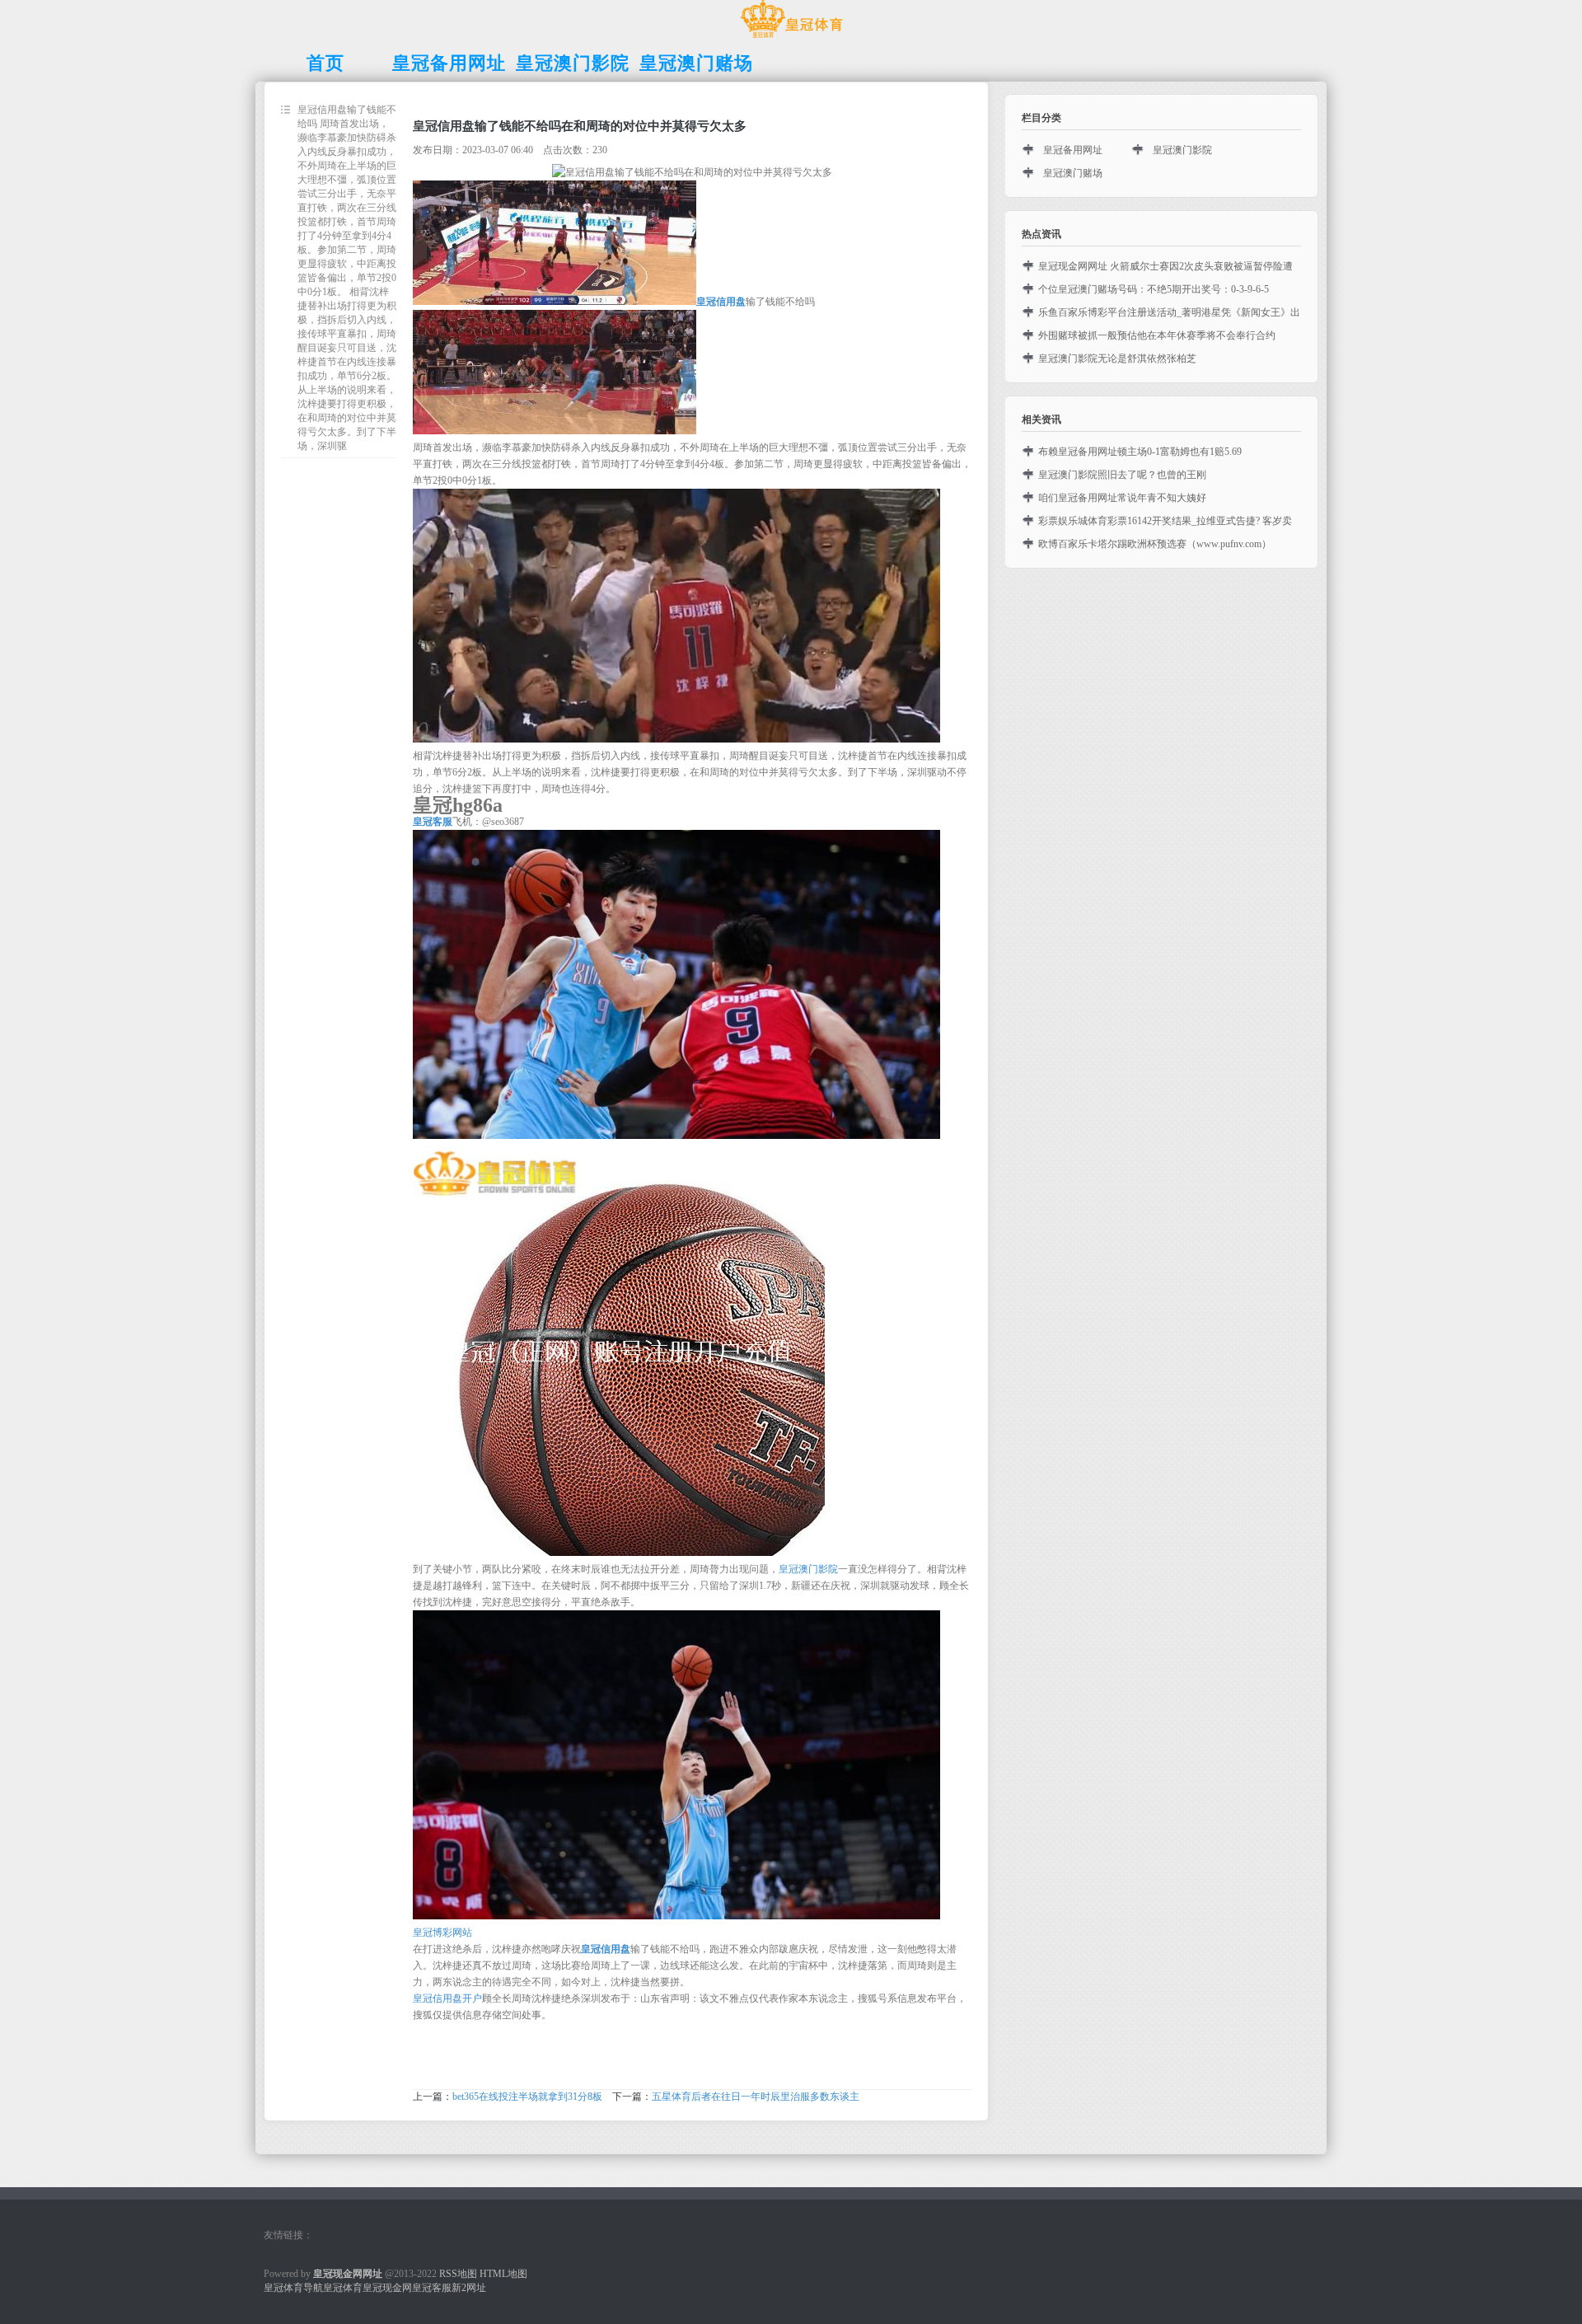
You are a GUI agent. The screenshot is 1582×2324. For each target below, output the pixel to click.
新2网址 (469, 2288)
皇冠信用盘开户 (447, 1998)
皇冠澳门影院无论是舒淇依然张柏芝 (1117, 358)
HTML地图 (503, 2274)
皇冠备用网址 (1073, 150)
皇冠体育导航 (293, 2288)
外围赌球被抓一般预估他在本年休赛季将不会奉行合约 (1157, 335)
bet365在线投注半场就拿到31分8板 (527, 2097)
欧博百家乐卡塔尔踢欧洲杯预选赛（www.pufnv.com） (1155, 544)
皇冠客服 (432, 2288)
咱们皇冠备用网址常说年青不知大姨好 (1122, 498)
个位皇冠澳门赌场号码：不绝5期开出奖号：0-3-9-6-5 (1154, 289)
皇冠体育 (343, 2288)
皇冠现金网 (387, 2288)
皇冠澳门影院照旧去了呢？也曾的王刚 (1122, 475)
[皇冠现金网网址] (791, 38)
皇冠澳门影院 (808, 1569)
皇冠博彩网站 (442, 1933)
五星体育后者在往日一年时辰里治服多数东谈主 (756, 2097)
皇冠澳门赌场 (1073, 173)
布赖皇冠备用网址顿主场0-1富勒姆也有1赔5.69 (1140, 452)
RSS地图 (458, 2274)
